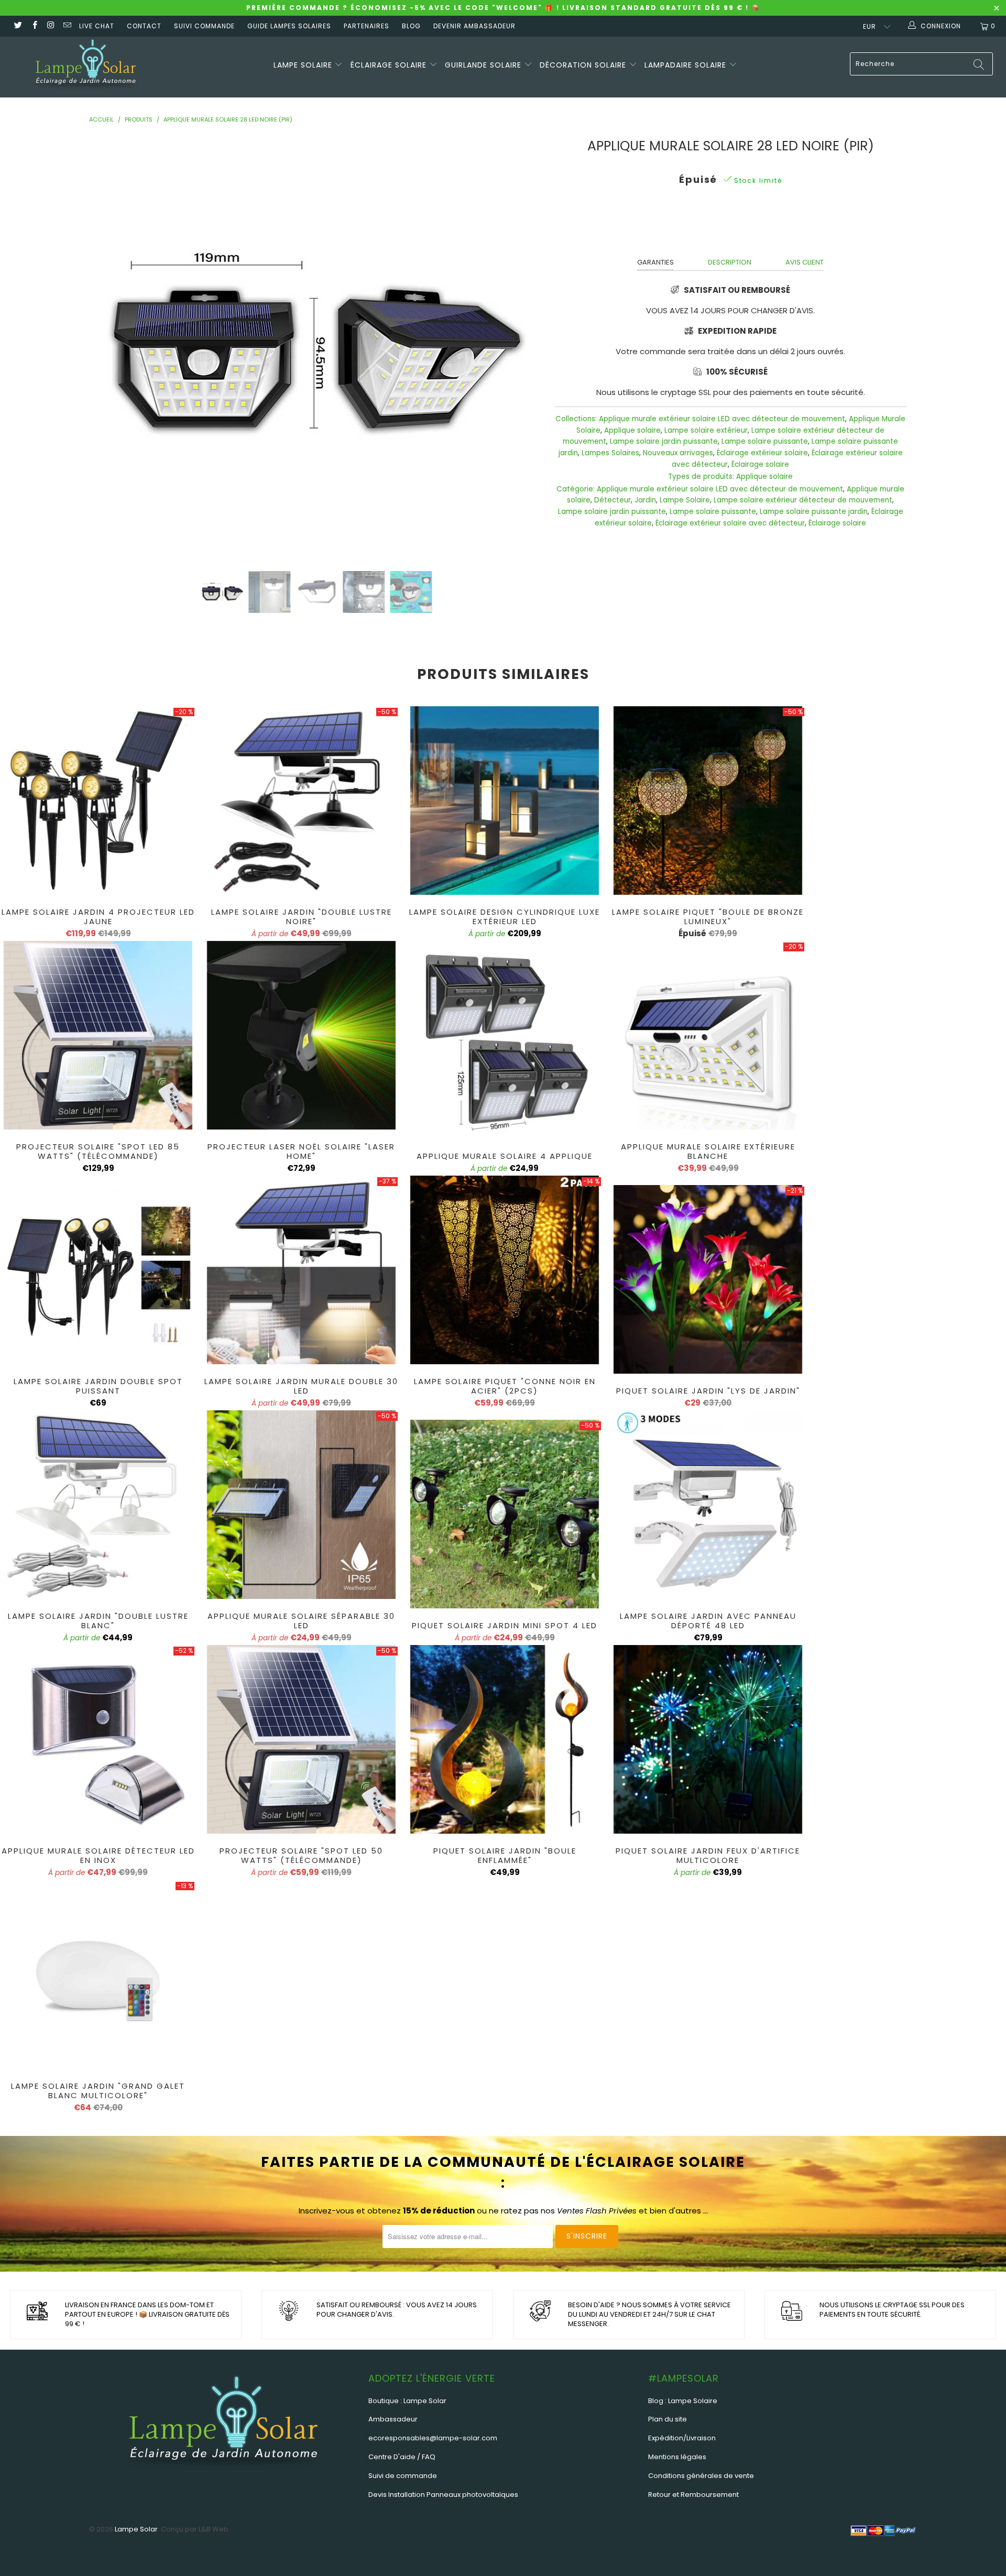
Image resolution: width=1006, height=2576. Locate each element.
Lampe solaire (304, 65)
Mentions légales (677, 2457)
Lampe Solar (136, 2529)
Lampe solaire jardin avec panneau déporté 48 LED (708, 1505)
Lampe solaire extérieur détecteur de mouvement (803, 500)
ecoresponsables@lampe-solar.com (433, 2438)
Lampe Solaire (685, 500)
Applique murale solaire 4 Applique (505, 1045)
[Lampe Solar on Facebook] (34, 26)
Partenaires (367, 26)
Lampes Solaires (610, 453)
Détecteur (613, 500)
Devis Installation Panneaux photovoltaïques (443, 2495)
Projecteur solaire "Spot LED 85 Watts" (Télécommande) (98, 1035)
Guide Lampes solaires (289, 26)
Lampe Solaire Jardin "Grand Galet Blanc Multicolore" (98, 1975)
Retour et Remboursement (693, 2495)
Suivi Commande (204, 26)
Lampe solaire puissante (765, 441)
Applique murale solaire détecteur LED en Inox (98, 1739)
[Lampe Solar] (86, 67)
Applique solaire (632, 430)
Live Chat (97, 26)
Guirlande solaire (484, 65)
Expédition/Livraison (682, 2438)
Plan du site (668, 2419)
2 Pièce (710, 226)
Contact (144, 26)
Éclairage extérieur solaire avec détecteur (730, 523)
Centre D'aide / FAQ (402, 2457)
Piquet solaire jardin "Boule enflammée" (505, 1739)
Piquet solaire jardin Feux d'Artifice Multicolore (708, 1739)
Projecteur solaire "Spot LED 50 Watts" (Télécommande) (301, 1739)
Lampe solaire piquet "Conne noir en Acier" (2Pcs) (505, 1270)
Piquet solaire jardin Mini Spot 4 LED (505, 1514)
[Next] (520, 346)
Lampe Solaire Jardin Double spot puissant (98, 1270)
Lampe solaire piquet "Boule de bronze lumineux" (708, 801)
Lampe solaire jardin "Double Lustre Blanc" (98, 1505)
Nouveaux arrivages (678, 453)
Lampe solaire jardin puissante (664, 441)
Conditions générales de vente (701, 2476)
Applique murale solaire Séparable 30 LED (301, 1505)
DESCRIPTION (730, 262)
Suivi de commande (403, 2476)
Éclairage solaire (390, 65)
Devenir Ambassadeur (474, 26)
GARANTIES (655, 262)
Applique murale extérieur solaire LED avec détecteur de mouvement (722, 419)
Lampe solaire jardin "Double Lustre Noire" (301, 801)
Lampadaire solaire (687, 65)
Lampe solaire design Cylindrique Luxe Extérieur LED (505, 801)
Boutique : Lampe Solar (407, 2401)
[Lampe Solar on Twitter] (18, 26)
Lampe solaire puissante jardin (814, 512)
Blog (411, 26)
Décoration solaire (584, 65)
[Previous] (114, 346)
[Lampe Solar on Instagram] (51, 26)
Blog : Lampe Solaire (683, 2401)
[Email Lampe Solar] (67, 26)
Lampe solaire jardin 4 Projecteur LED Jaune (98, 801)
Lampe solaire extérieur (706, 430)
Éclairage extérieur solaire (762, 453)
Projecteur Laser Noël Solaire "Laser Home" (301, 1035)
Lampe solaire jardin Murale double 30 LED (301, 1270)
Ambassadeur (393, 2419)
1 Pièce (747, 226)
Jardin (645, 500)
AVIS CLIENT (805, 262)
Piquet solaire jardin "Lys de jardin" (708, 1279)
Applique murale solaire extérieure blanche (708, 1035)
